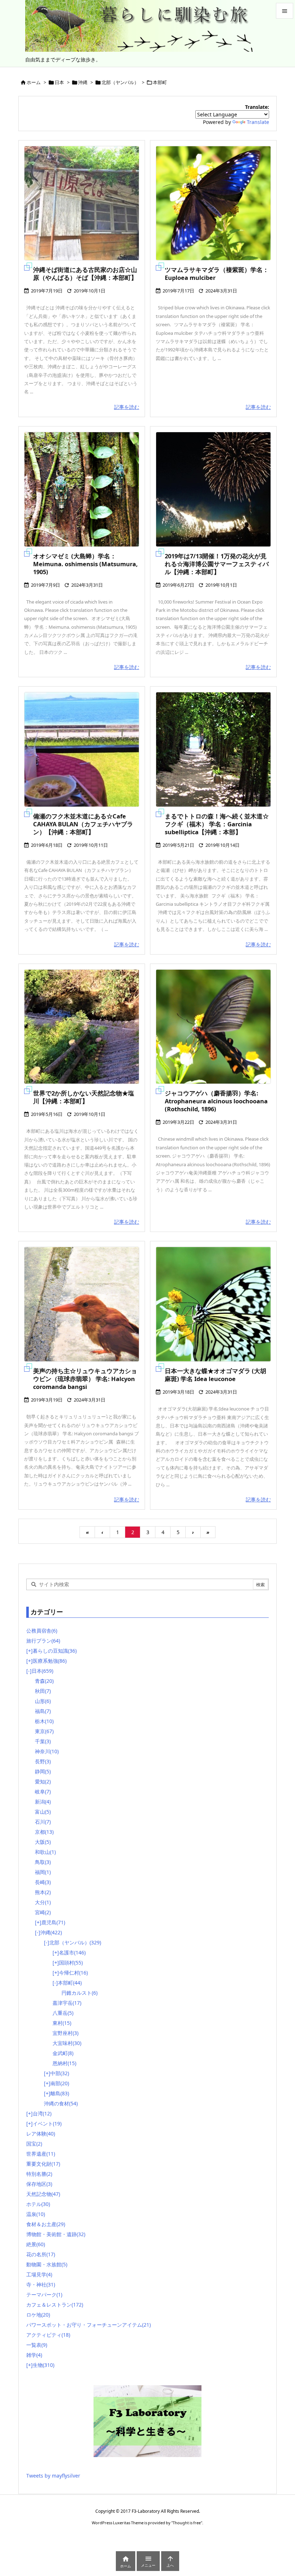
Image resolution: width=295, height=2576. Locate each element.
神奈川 (47, 1751)
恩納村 (64, 2063)
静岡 (43, 1771)
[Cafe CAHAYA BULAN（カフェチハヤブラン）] (82, 749)
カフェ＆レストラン (55, 2305)
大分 (43, 1902)
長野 (43, 1761)
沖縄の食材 (61, 2103)
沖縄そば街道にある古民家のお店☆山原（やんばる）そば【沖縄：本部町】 (85, 274)
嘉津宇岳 (67, 2003)
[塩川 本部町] (82, 1027)
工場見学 (39, 2274)
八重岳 (63, 2013)
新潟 (43, 1802)
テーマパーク (44, 2295)
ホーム (34, 82)
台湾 (42, 2113)
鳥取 (43, 1862)
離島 (60, 2093)
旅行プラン (43, 1641)
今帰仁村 (73, 1973)
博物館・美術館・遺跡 (56, 2234)
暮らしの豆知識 (55, 1651)
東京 (44, 1731)
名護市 (72, 1952)
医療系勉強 (50, 1661)
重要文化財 (43, 2164)
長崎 (43, 1882)
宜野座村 (65, 2033)
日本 (59, 82)
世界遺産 (41, 2154)
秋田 (43, 1691)
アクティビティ (48, 2335)
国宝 (34, 2144)
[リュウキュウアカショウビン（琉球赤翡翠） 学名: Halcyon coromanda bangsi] (82, 1304)
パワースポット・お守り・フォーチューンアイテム (88, 2325)
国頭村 (71, 1963)
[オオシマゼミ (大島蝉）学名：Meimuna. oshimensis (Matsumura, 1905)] (82, 489)
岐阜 (43, 1792)
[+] (29, 1651)
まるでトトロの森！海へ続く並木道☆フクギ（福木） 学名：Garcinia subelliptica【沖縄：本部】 (217, 824)
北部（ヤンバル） (120, 82)
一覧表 (37, 2345)
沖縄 (83, 82)
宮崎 (43, 1912)
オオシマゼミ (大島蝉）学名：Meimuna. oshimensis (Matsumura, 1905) (85, 564)
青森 (44, 1681)
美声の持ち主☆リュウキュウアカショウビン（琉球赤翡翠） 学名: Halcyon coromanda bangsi (85, 1379)
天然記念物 (43, 2194)
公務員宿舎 (42, 1631)
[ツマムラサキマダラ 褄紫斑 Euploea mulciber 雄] (213, 203)
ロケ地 (38, 2315)
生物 (44, 2365)
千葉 (43, 1741)
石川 (43, 1822)
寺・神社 (41, 2284)
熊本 (43, 1892)
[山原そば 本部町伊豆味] (82, 203)
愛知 (43, 1781)
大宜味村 (67, 2043)
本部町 (70, 1983)
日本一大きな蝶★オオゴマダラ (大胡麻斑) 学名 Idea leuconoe (215, 1375)
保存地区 (39, 2184)
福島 (43, 1711)
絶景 (36, 2244)
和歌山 (45, 1852)
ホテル (38, 2204)
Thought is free (187, 2523)
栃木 (44, 1721)
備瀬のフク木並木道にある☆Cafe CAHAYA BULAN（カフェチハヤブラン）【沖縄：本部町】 (83, 824)
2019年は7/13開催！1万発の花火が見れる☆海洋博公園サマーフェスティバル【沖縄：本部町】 (217, 564)
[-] (29, 1671)
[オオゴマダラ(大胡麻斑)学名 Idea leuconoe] (213, 1304)
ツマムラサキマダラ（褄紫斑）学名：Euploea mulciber (217, 274)
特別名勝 (39, 2174)
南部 (60, 2083)
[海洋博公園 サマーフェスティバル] (213, 489)
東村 (62, 2023)
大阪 (43, 1842)
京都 (44, 1832)
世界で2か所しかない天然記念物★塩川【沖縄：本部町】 (84, 1097)
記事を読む (127, 407)
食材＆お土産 (46, 2224)
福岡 (43, 1872)
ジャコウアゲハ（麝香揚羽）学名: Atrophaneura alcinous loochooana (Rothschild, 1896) (216, 1101)
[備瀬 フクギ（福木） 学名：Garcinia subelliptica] (213, 749)
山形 (43, 1701)
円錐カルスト (80, 1993)
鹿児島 (53, 1922)
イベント (47, 2123)
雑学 (34, 2355)
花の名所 (41, 2254)
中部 (60, 2073)
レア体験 (41, 2134)
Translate (258, 122)
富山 (43, 1812)
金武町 (63, 2053)
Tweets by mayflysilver (53, 2476)
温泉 (36, 2214)
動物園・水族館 (47, 2264)
